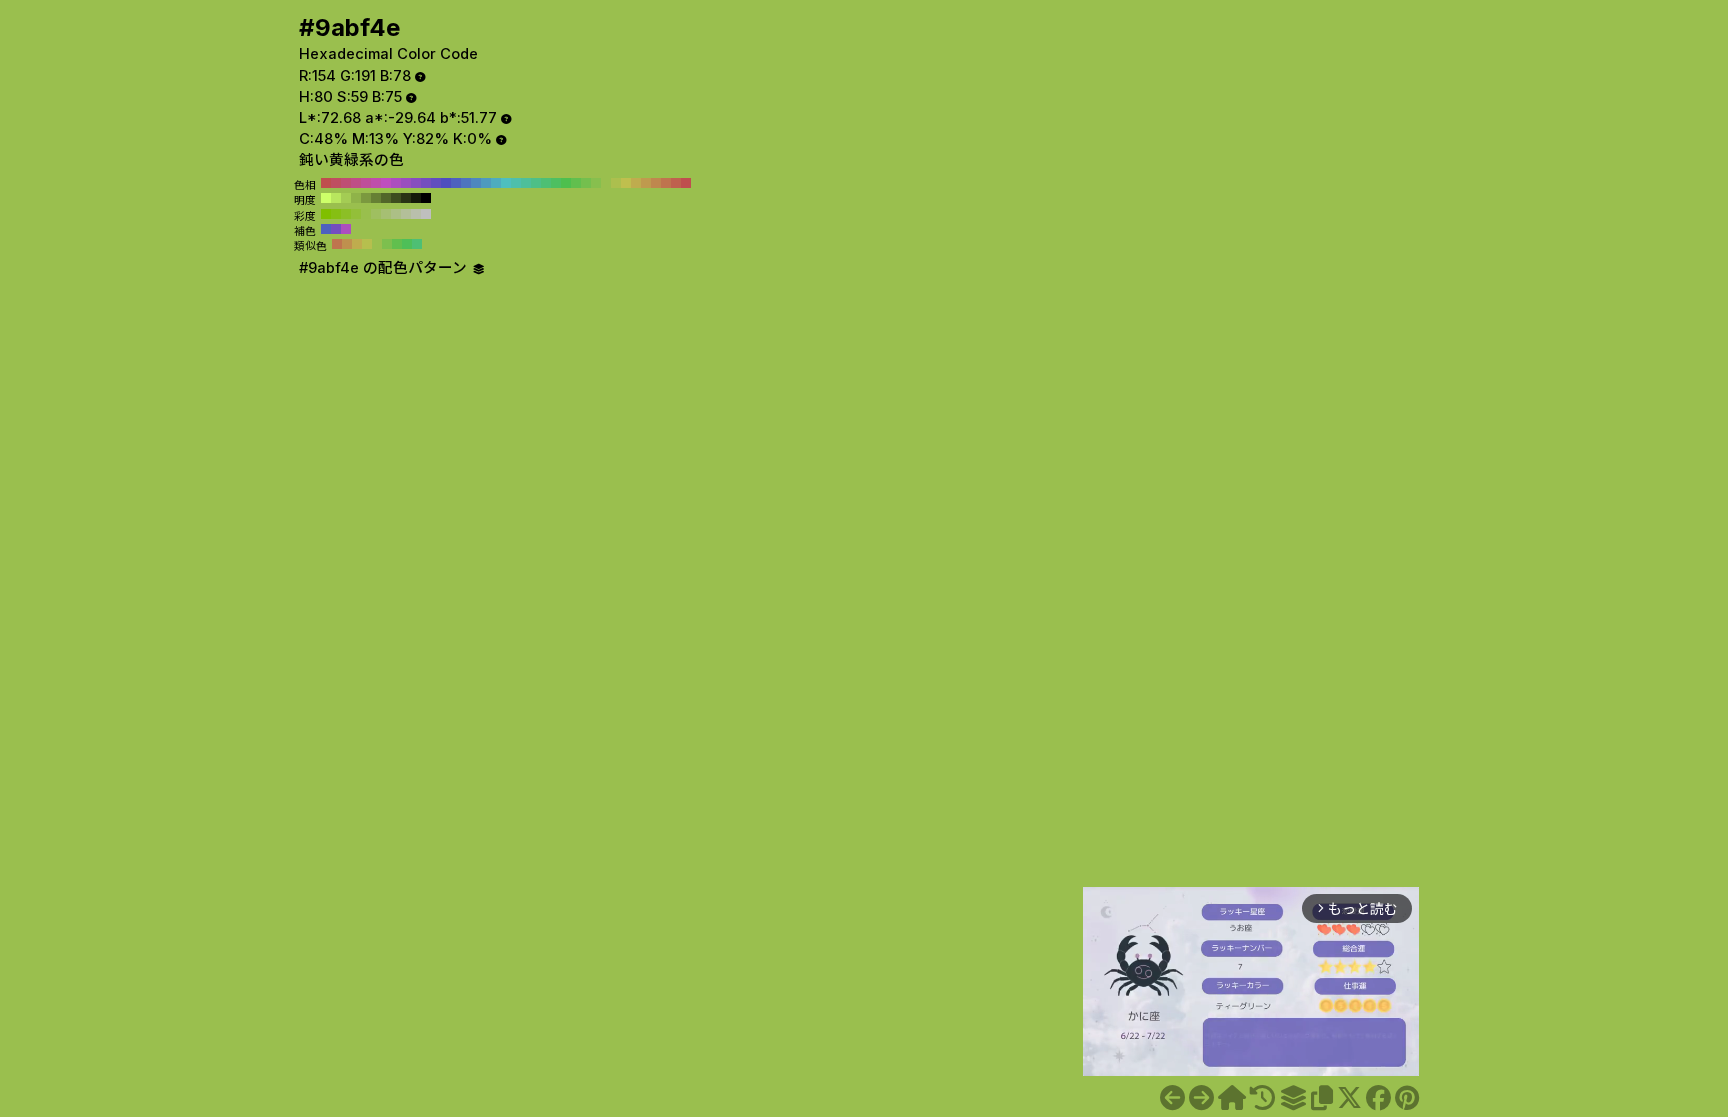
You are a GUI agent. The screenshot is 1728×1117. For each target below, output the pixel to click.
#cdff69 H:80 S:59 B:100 (326, 198)
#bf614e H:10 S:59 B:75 (676, 183)
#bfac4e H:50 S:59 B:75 (636, 183)
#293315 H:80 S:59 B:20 (406, 198)
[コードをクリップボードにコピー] (1322, 1098)
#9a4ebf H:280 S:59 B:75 (406, 183)
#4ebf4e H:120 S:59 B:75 (566, 183)
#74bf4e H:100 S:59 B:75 (586, 183)
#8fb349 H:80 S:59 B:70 (356, 198)
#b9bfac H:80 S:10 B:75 (416, 214)
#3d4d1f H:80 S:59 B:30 (396, 198)
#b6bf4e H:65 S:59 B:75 (367, 244)
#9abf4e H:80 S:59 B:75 (606, 183)
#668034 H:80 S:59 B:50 (376, 198)
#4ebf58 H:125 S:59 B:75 (407, 244)
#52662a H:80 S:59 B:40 (386, 198)
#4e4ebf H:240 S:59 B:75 (446, 183)
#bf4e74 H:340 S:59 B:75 (346, 183)
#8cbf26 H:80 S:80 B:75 (346, 214)
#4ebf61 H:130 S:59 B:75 (556, 183)
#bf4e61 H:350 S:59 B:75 (336, 183)
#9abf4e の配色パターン (385, 268)
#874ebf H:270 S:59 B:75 (416, 183)
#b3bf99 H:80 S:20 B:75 (406, 214)
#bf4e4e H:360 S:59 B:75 (326, 183)
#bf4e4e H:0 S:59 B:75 (686, 183)
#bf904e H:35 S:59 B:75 (347, 244)
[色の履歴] (1262, 1098)
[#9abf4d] (1172, 1098)
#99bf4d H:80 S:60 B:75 (366, 214)
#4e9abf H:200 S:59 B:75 (486, 183)
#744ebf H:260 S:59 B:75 (426, 183)
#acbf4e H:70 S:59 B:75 (616, 183)
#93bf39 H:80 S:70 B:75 (356, 214)
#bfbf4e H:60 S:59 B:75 (626, 183)
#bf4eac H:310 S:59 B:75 (376, 183)
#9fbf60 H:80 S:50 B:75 (376, 214)
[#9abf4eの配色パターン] (1293, 1098)
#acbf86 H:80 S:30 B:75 (396, 214)
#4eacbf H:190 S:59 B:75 (496, 183)
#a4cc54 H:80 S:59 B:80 (346, 198)
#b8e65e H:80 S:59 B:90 (336, 198)
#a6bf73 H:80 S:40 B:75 (386, 214)
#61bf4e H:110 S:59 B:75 (576, 183)
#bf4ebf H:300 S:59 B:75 (386, 183)
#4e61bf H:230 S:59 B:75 (456, 183)
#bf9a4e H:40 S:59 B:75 (646, 183)
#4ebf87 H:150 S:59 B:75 (536, 183)
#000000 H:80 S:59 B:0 (426, 198)
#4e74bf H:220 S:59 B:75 (466, 183)
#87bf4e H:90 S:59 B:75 (596, 183)
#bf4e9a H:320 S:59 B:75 (366, 183)
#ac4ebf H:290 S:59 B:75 (396, 183)
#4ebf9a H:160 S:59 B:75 (526, 183)
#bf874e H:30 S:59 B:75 (656, 183)
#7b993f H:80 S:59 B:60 (366, 198)
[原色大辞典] (1232, 1098)
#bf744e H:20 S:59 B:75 (666, 183)
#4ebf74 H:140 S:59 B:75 (546, 183)
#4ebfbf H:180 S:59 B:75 (506, 183)
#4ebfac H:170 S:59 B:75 (516, 183)
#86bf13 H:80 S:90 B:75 (336, 214)
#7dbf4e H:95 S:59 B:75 (387, 244)
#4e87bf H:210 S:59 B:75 (476, 183)
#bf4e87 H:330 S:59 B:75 (356, 183)
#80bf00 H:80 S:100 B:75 (326, 214)
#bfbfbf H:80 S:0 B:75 (426, 214)
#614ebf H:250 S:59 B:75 (436, 183)
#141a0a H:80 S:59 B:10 (416, 198)
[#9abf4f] (1201, 1098)
